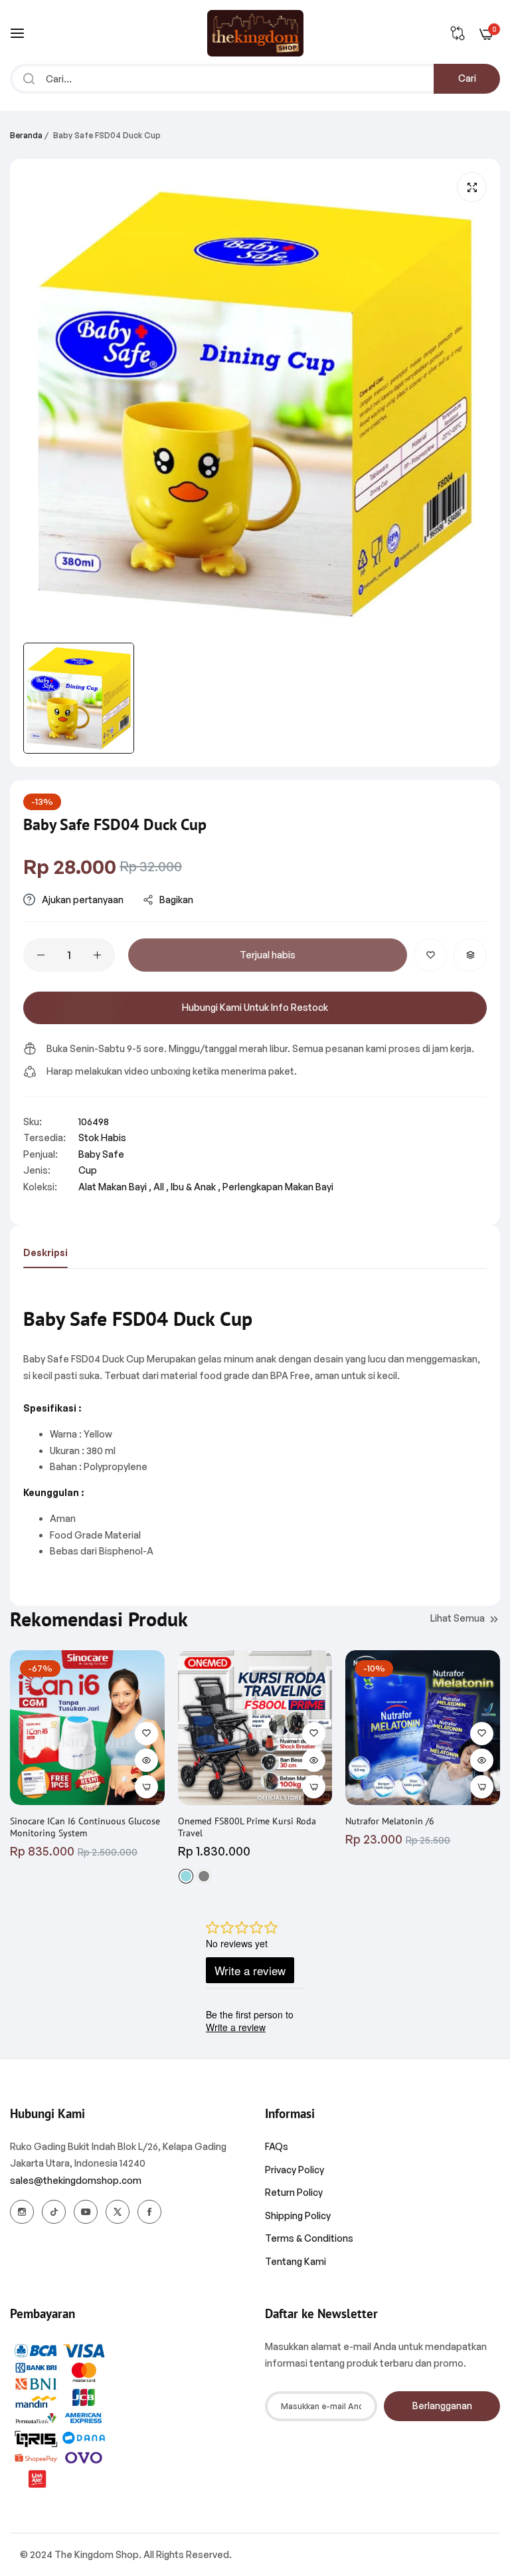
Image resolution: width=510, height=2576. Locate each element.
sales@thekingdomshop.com (76, 2180)
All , (161, 1187)
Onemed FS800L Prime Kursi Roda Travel (247, 1827)
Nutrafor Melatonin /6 (390, 1821)
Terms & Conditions (309, 2238)
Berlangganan (442, 2406)
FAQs (277, 2146)
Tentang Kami (296, 2261)
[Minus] (41, 955)
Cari (467, 78)
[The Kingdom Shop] (255, 33)
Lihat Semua (458, 1618)
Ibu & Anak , (196, 1187)
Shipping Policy (298, 2215)
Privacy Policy (295, 2170)
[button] (430, 955)
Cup (88, 1170)
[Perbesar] (472, 187)
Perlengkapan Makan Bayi (278, 1187)
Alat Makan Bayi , (115, 1187)
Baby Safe (101, 1154)
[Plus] (97, 955)
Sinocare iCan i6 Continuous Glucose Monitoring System (85, 1827)
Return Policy (294, 2192)
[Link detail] (22, 2212)
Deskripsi (45, 1252)
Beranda (26, 135)
